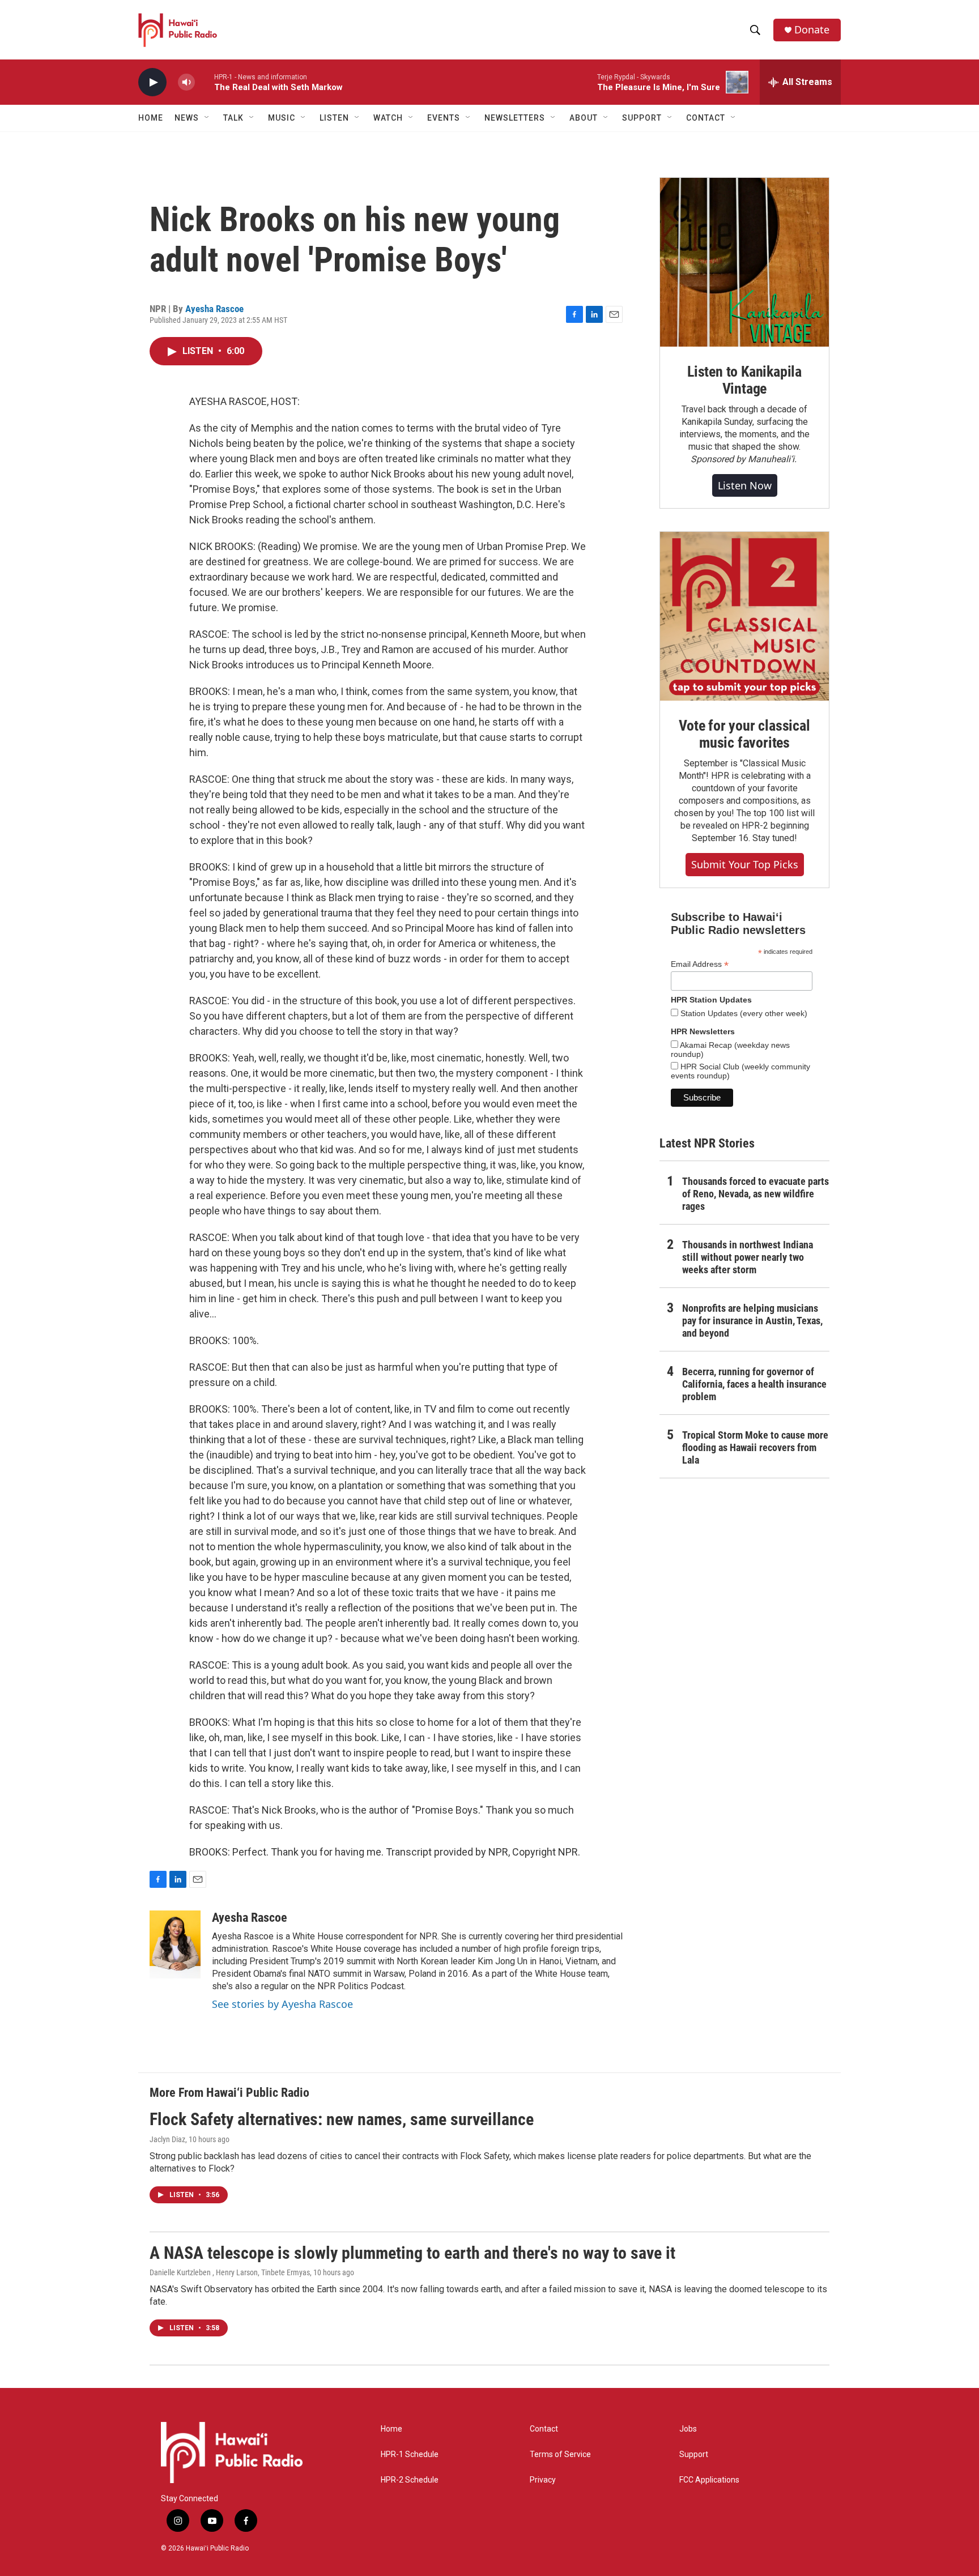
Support (694, 2455)
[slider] (205, 82)
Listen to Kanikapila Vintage (744, 380)
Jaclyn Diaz (167, 2139)
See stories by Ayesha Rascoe (282, 2004)
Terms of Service (560, 2455)
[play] (152, 82)
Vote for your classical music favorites (744, 734)
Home (151, 118)
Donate (812, 30)
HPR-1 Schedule (410, 2455)
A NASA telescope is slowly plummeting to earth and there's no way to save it (412, 2253)
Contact (544, 2429)
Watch (388, 118)
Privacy (543, 2480)
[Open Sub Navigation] (207, 118)
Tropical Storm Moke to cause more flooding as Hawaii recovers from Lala (755, 1447)
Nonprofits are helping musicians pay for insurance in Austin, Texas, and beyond (752, 1321)
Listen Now (745, 485)
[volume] (186, 82)
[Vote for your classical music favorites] (744, 616)
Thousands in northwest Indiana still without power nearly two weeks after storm (748, 1257)
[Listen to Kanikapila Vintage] (744, 262)
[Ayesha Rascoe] (175, 1944)
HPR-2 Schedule (410, 2480)
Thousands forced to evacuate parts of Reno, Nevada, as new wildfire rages (755, 1194)
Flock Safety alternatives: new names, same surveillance (342, 2119)
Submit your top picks (745, 864)
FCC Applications (709, 2480)
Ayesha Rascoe (214, 309)
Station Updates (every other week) (743, 1013)
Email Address (700, 964)
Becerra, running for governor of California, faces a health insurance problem (754, 1384)
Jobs (688, 2429)
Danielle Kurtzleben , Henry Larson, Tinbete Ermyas (230, 2272)
